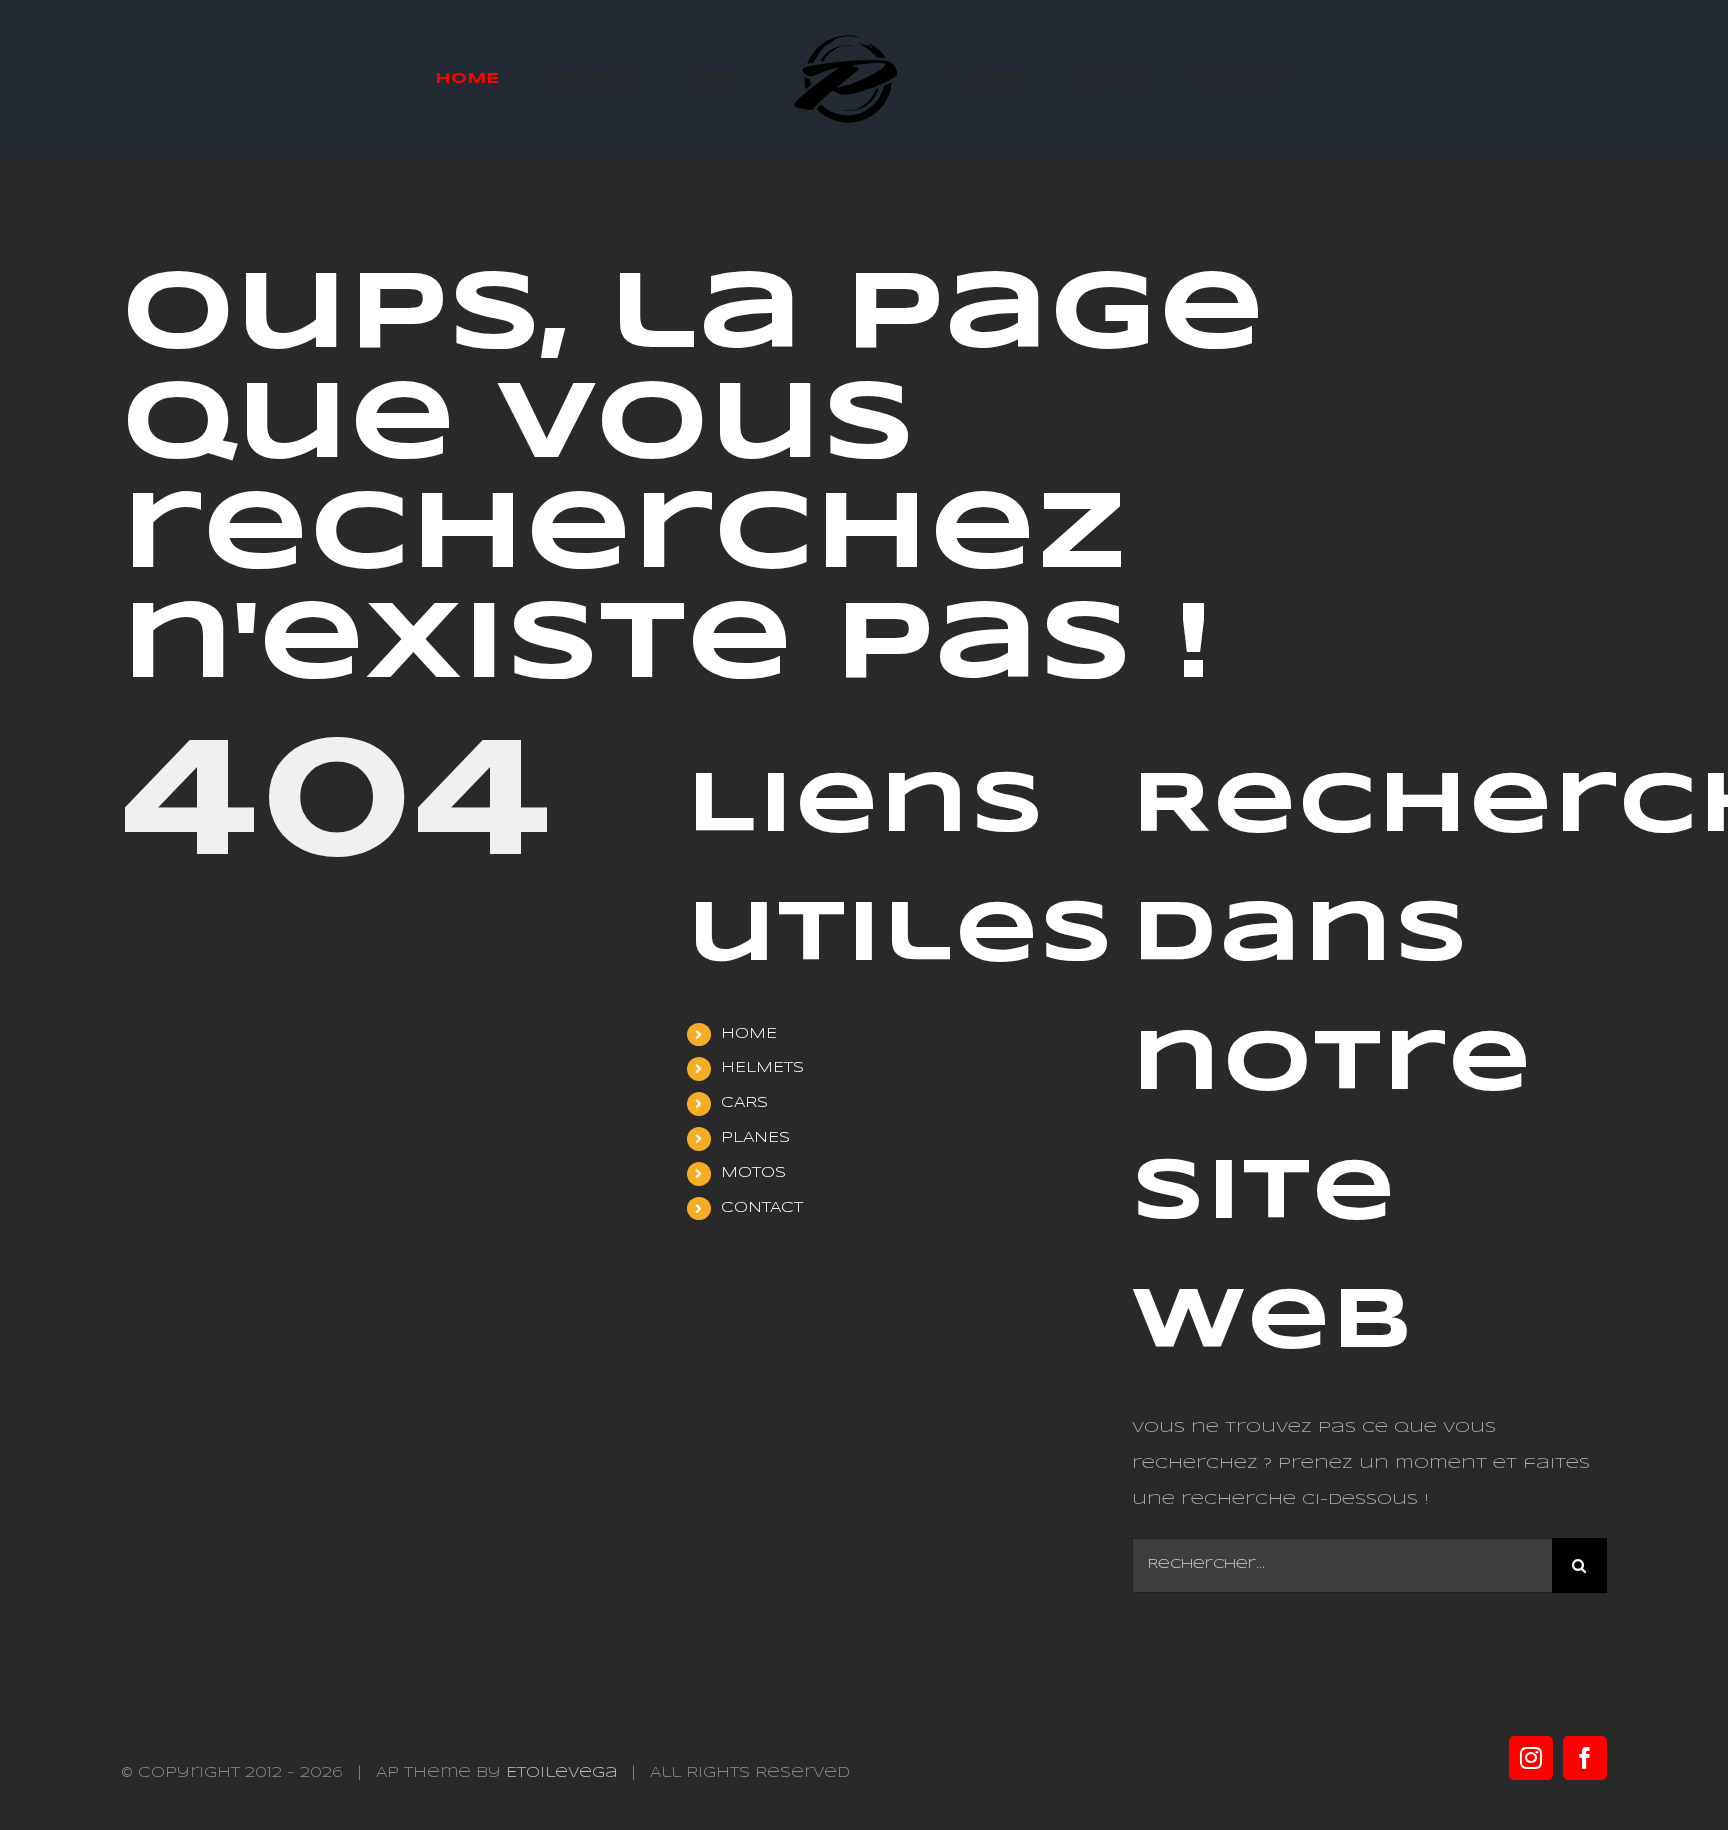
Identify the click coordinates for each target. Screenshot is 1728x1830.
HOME (749, 1034)
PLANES (755, 1138)
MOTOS (753, 1173)
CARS (744, 1103)
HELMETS (762, 1068)
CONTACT (762, 1208)
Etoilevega (561, 1773)
